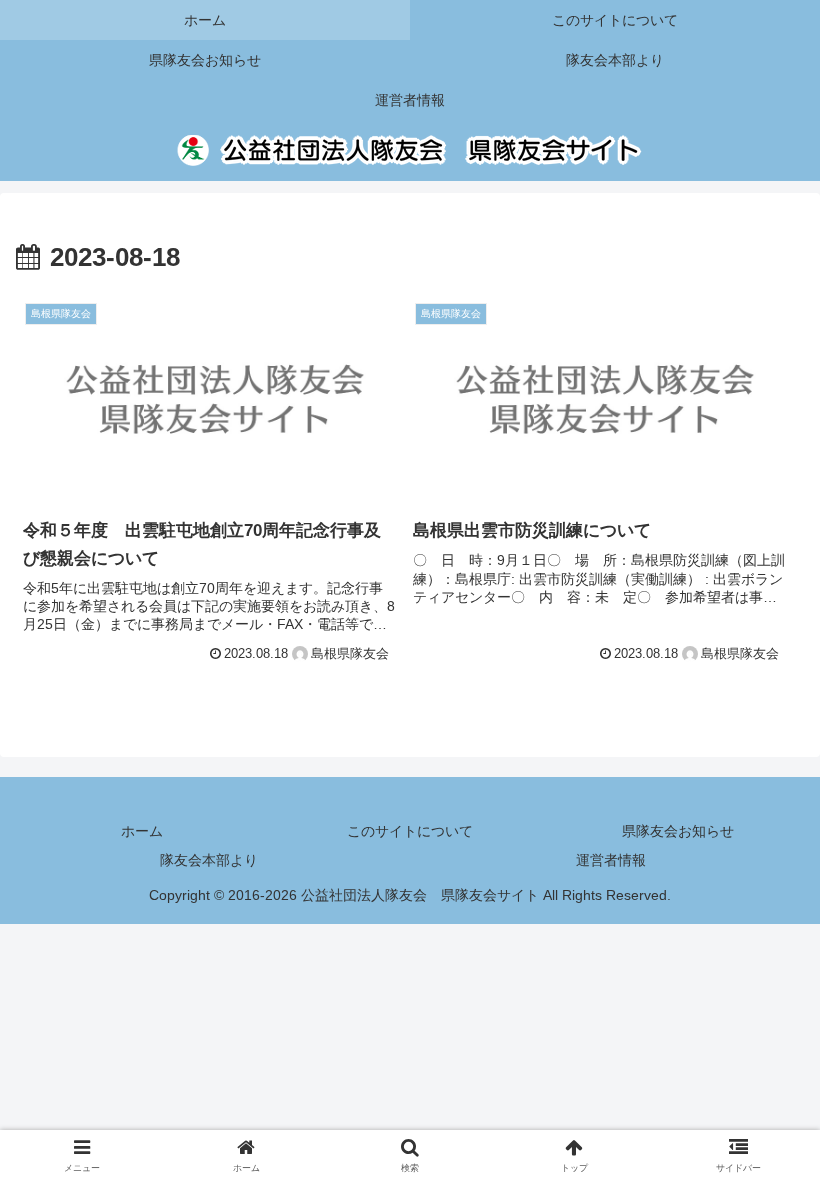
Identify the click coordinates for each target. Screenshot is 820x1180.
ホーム (142, 831)
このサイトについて (410, 831)
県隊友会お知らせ (678, 831)
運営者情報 (611, 860)
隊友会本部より (209, 860)
